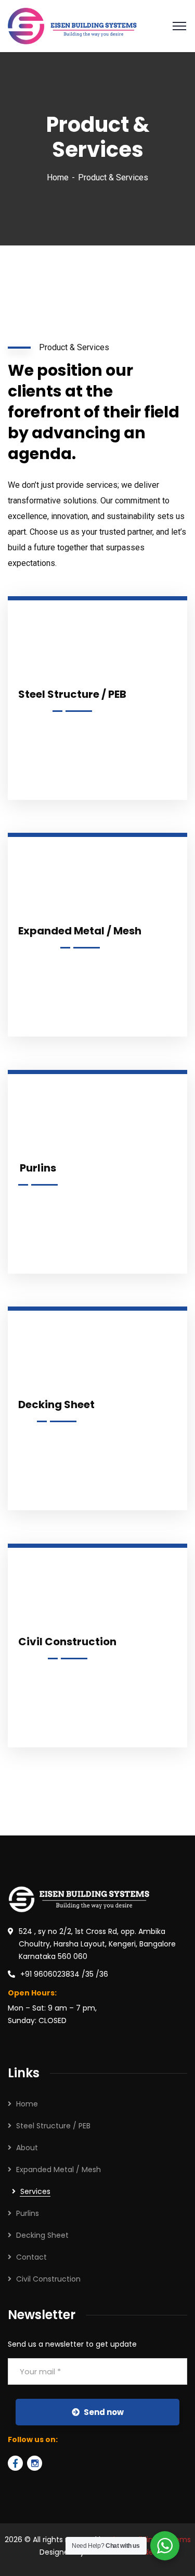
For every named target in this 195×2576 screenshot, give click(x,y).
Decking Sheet (42, 2235)
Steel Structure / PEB (53, 2126)
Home (58, 177)
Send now (104, 2412)
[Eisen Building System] (72, 25)
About (27, 2148)
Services (35, 2191)
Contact (31, 2257)
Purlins (28, 2213)
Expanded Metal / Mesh (58, 2170)
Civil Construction (48, 2279)
